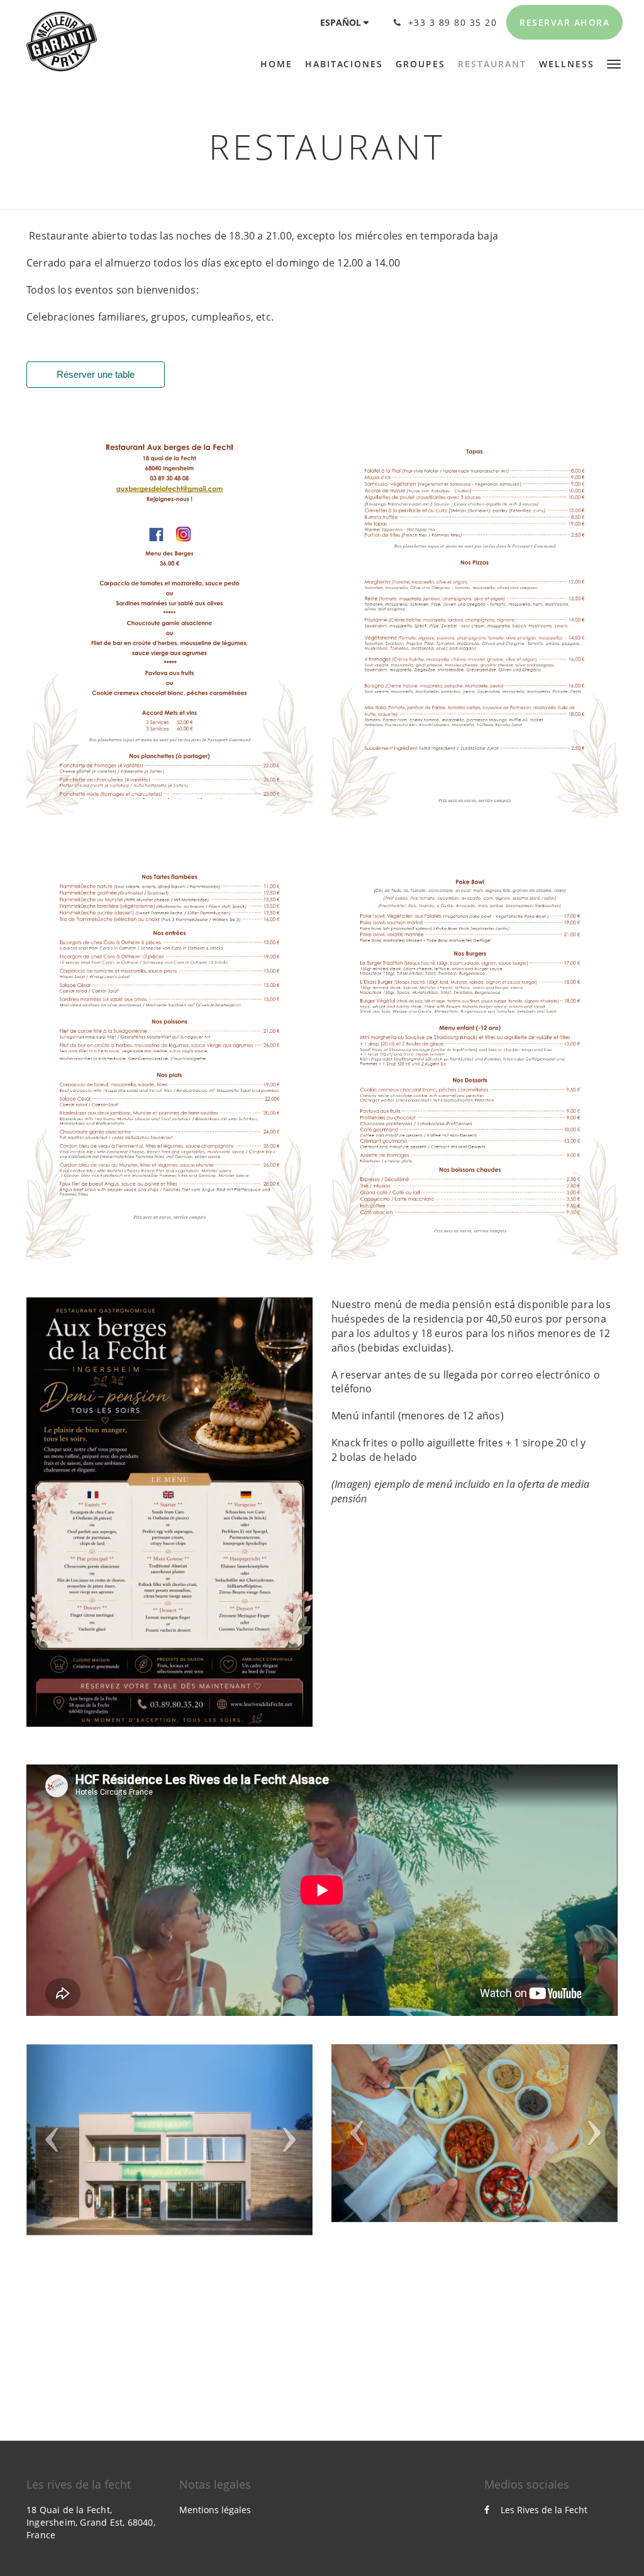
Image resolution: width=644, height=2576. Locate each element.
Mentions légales (215, 2510)
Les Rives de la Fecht (544, 2510)
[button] (614, 63)
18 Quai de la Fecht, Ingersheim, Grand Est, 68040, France (91, 2522)
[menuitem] (280, 64)
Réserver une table (96, 374)
